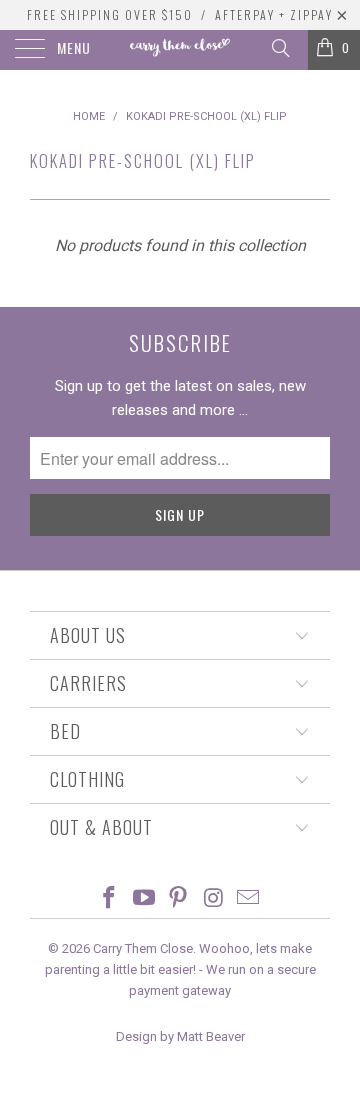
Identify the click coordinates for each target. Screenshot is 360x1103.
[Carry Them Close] (180, 50)
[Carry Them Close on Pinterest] (179, 899)
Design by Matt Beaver (180, 1036)
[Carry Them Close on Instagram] (214, 899)
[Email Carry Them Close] (249, 899)
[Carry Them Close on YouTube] (144, 899)
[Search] (279, 48)
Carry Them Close (143, 948)
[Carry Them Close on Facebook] (110, 899)
